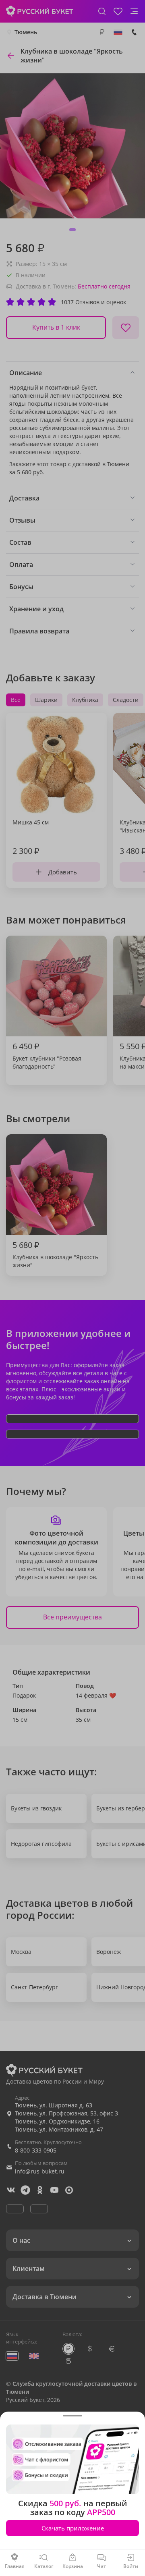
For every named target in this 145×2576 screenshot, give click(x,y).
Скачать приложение (73, 2528)
